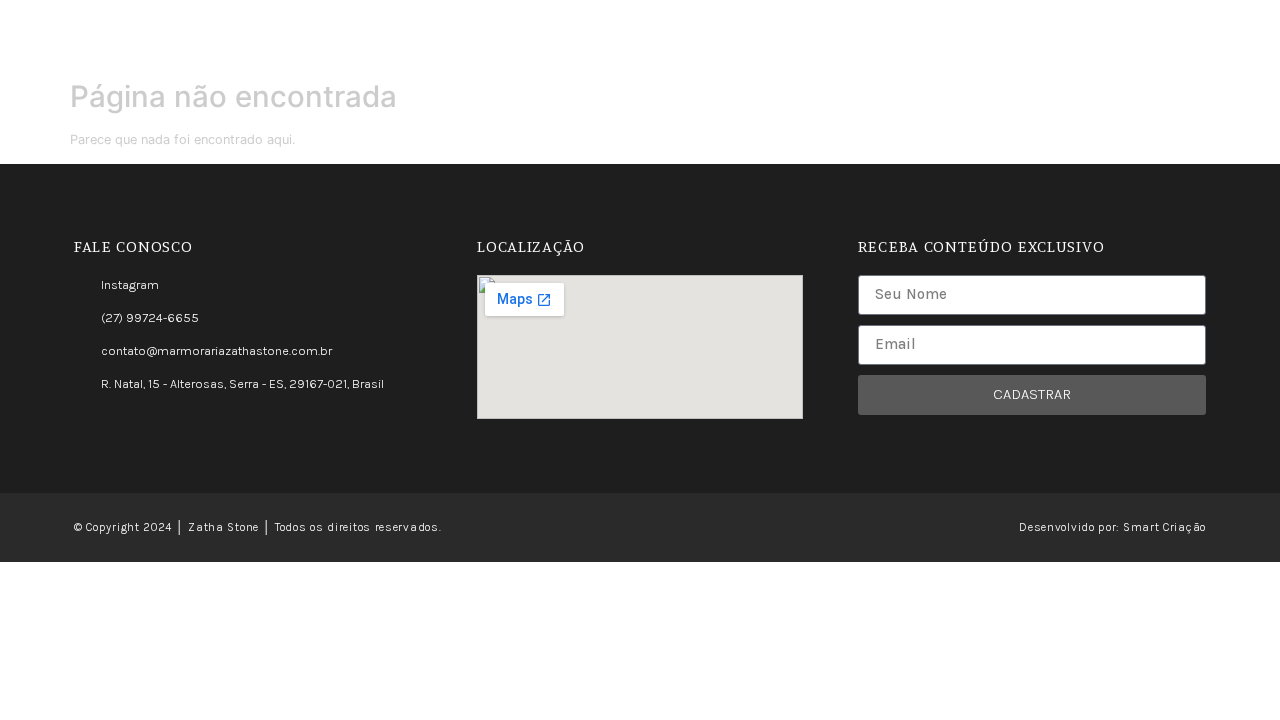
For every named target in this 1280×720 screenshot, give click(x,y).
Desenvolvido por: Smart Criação (1112, 527)
